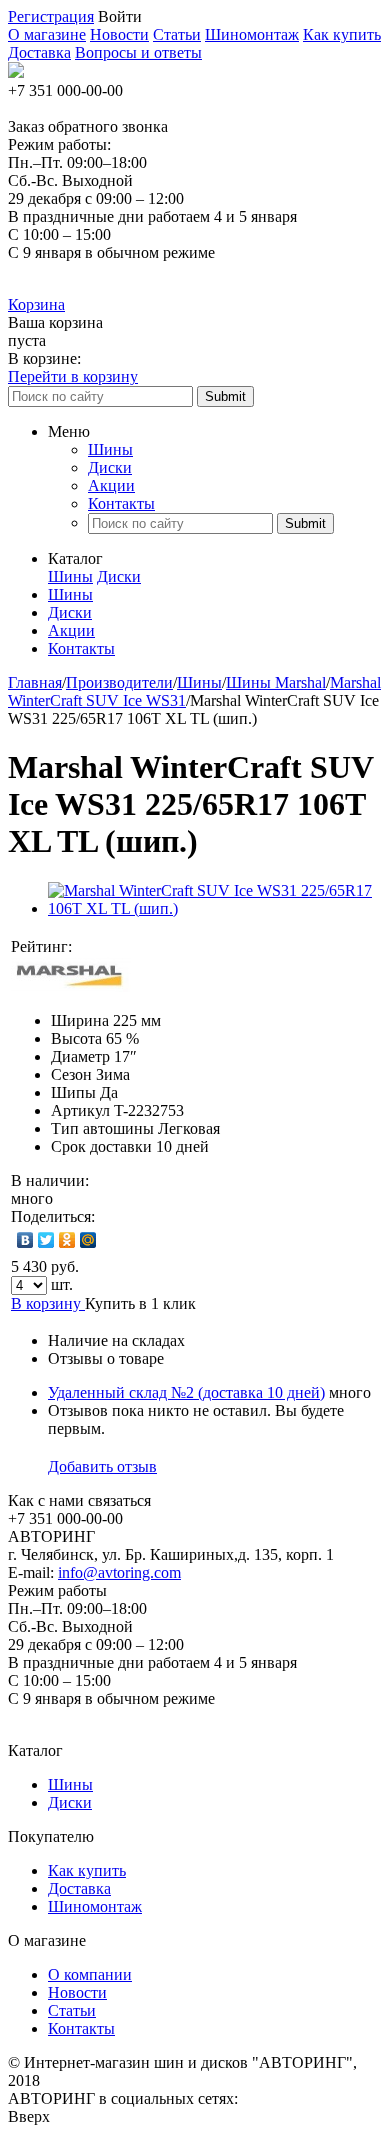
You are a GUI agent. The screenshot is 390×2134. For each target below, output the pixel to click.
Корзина (36, 304)
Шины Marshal (276, 682)
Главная (35, 682)
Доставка (39, 52)
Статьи (177, 34)
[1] (94, 947)
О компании (90, 1974)
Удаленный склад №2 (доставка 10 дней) (186, 1392)
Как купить (342, 34)
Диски (110, 467)
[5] (174, 947)
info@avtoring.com (119, 1572)
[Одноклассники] (67, 1240)
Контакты (121, 503)
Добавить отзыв (102, 1466)
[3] (134, 947)
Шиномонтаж (252, 34)
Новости (119, 34)
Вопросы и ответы (138, 52)
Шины (110, 449)
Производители (119, 682)
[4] (154, 947)
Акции (111, 485)
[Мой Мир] (88, 1240)
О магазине (47, 34)
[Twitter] (46, 1240)
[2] (114, 947)
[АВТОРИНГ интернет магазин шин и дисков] (16, 72)
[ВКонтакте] (25, 1240)
